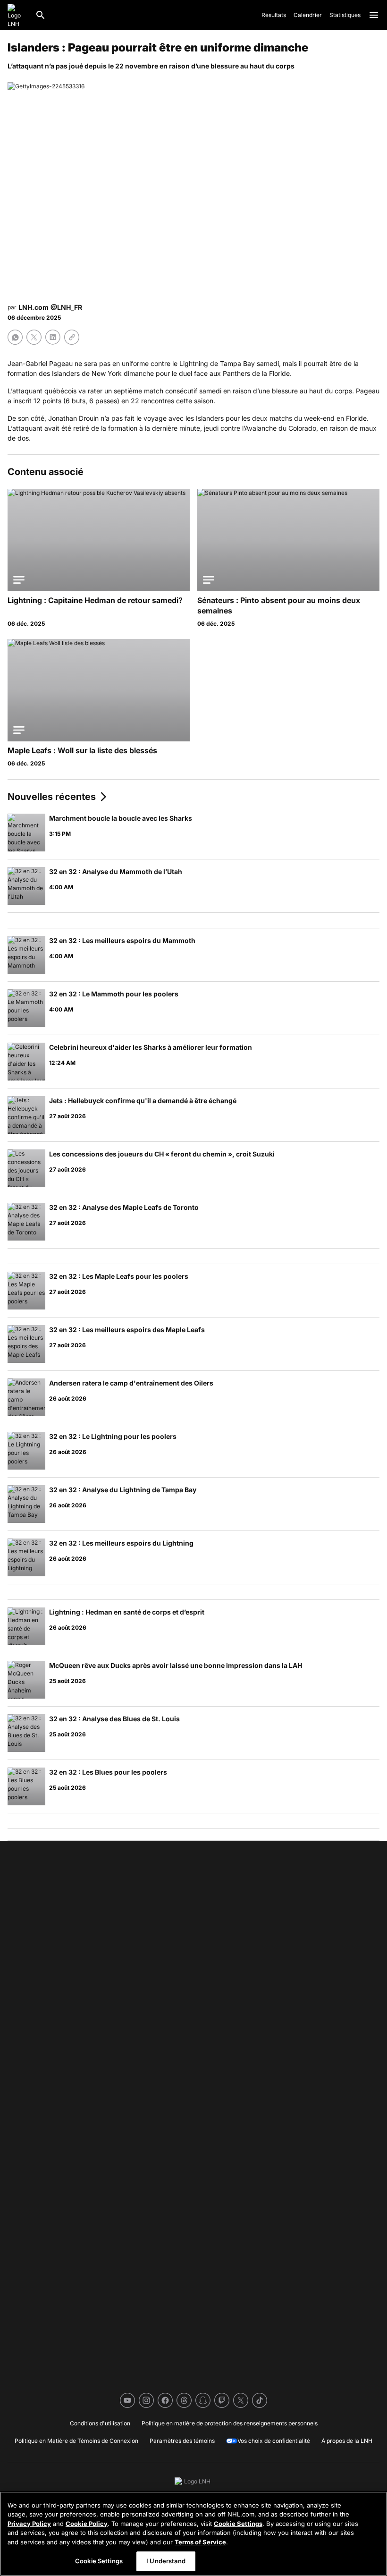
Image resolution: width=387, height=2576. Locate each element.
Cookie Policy (87, 2524)
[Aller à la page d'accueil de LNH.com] (17, 15)
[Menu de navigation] (374, 15)
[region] (193, 2534)
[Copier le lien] (72, 337)
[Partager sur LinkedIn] (53, 337)
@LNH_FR (66, 307)
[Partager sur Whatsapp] (15, 337)
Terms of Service (200, 2542)
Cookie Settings (238, 2524)
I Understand (166, 2561)
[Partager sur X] (34, 337)
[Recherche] (41, 15)
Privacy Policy (29, 2524)
